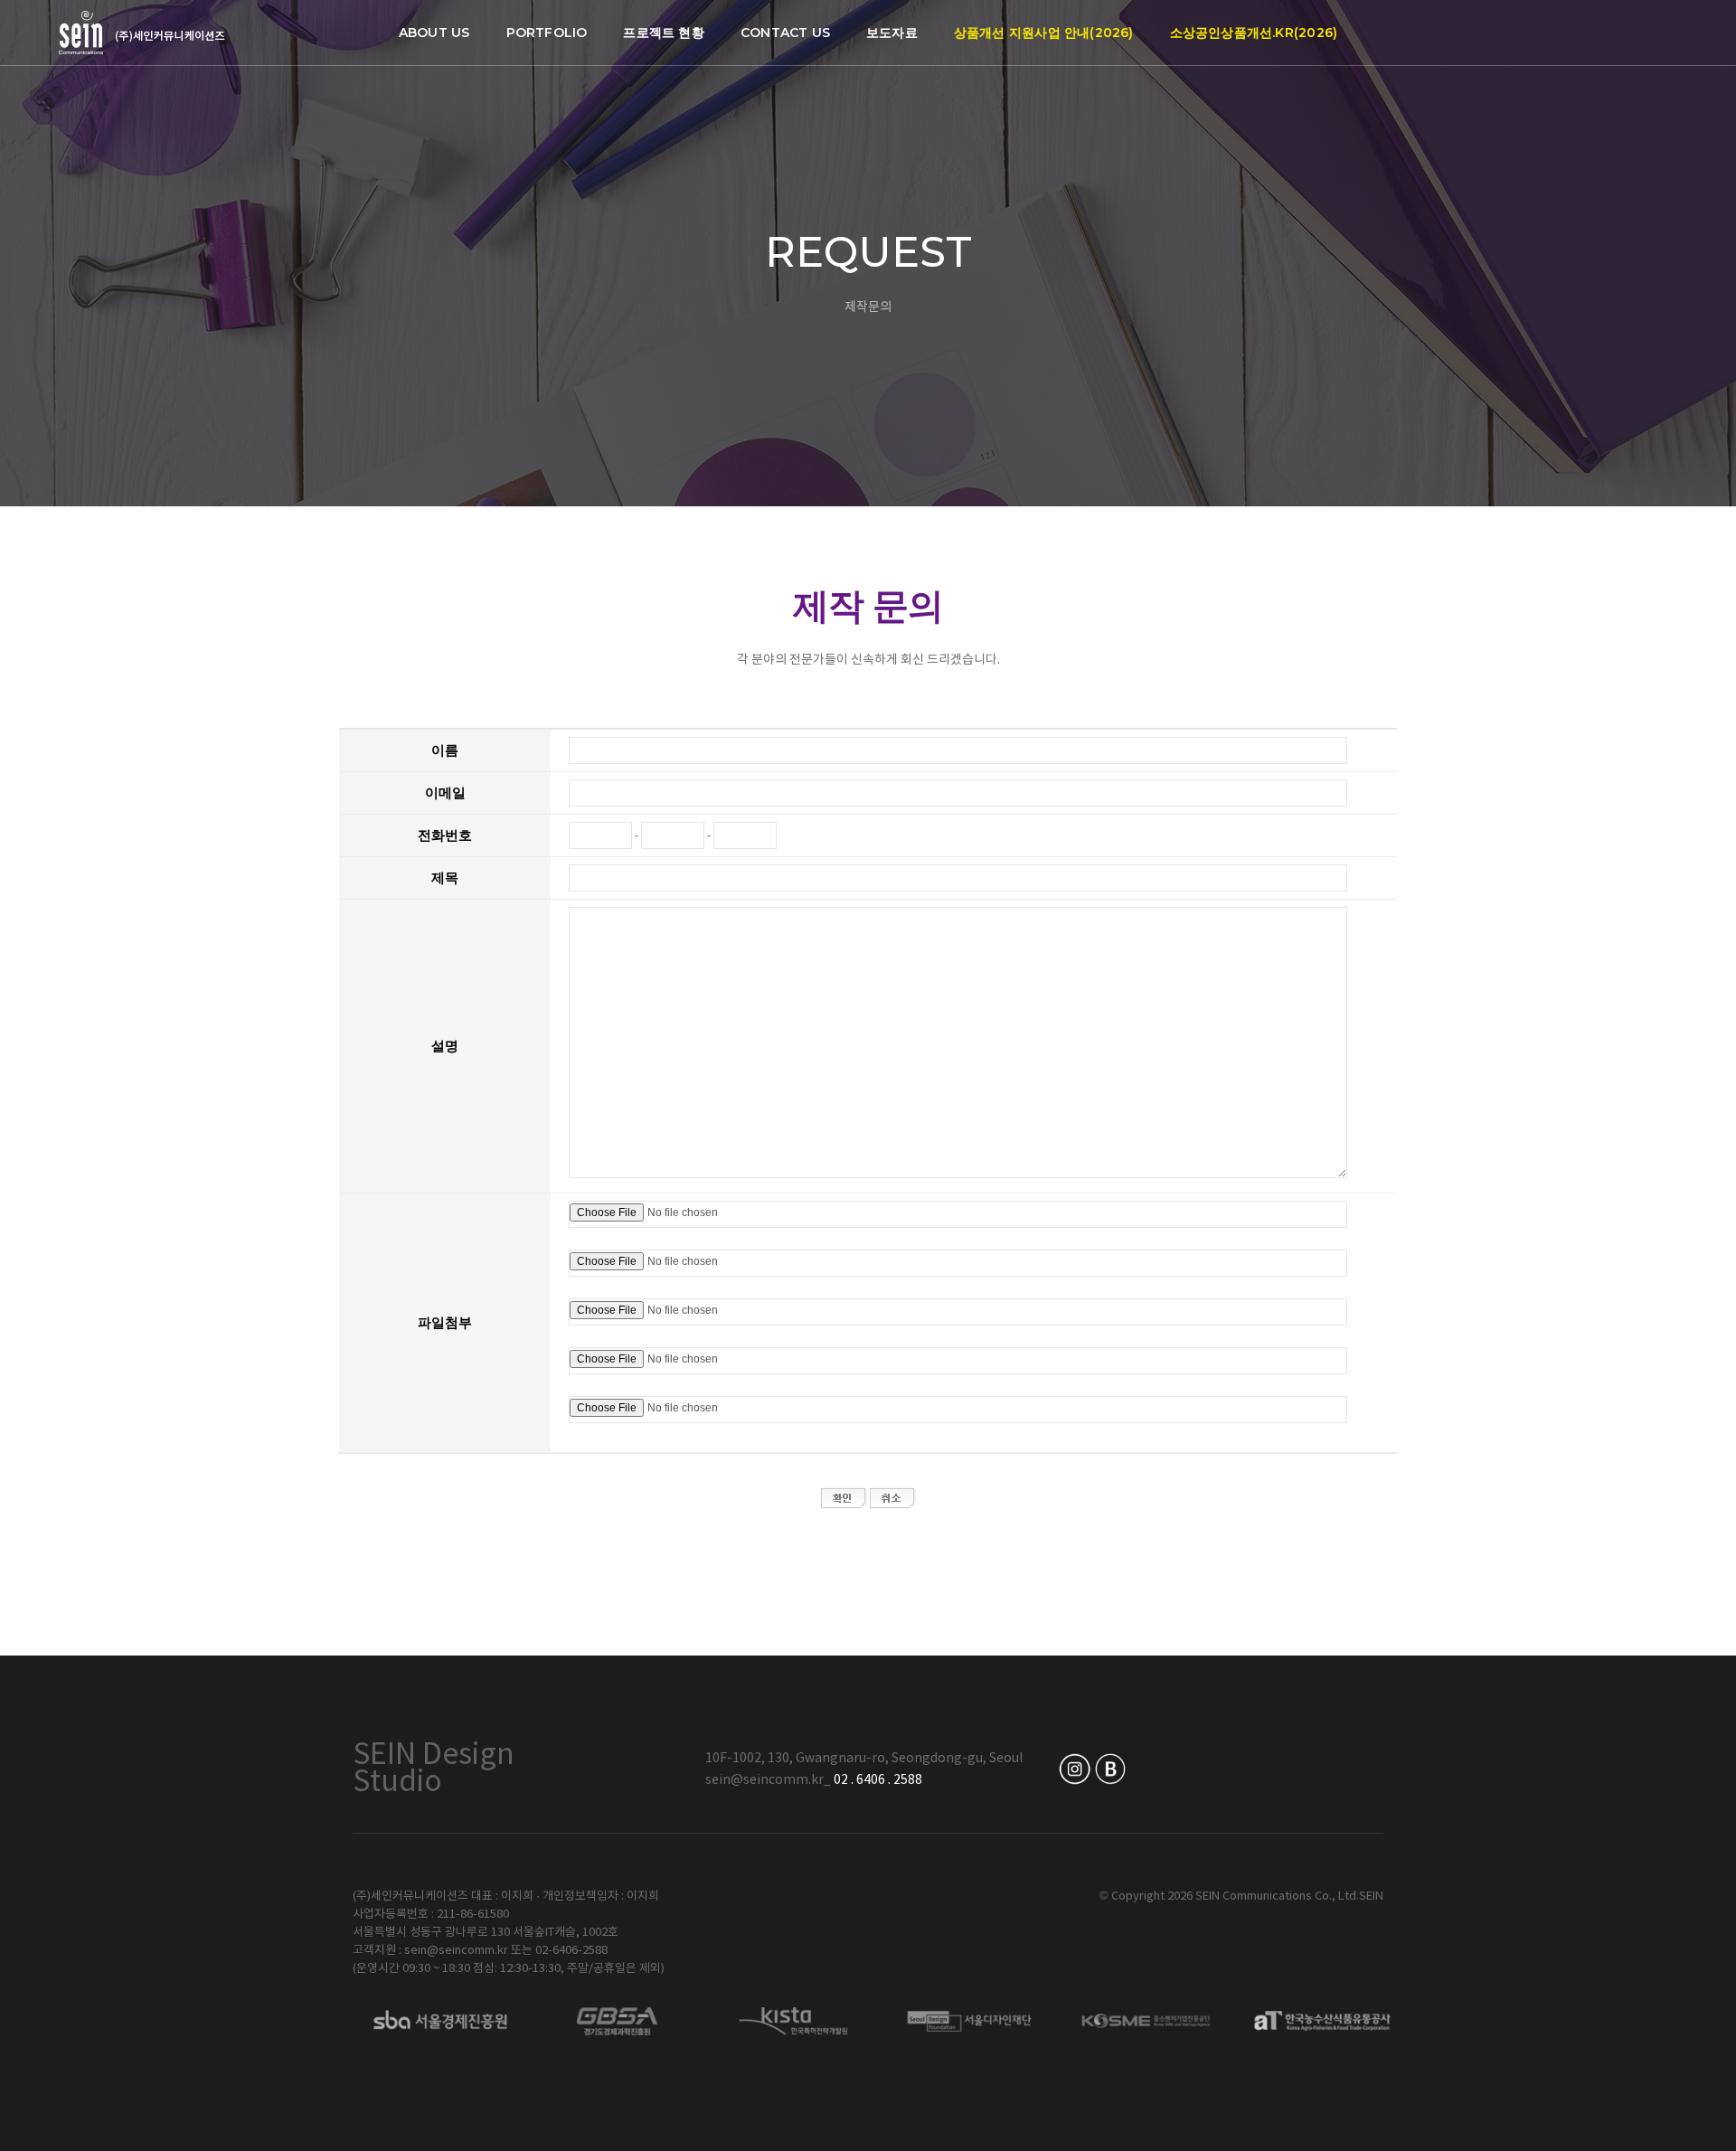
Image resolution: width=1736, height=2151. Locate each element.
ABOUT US (434, 33)
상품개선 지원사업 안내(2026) (1044, 33)
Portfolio (547, 33)
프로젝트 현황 (663, 33)
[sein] (142, 33)
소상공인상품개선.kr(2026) (1254, 33)
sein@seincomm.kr (764, 1780)
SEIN (1371, 1896)
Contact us (785, 33)
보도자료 (892, 33)
